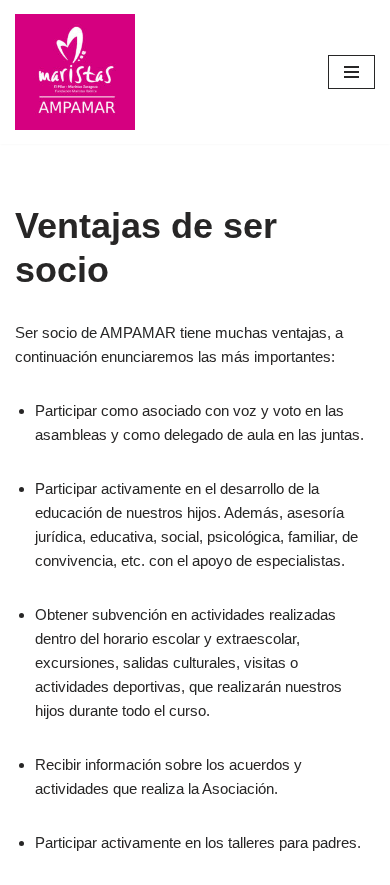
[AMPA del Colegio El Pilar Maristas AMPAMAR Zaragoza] (75, 72)
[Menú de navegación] (351, 72)
